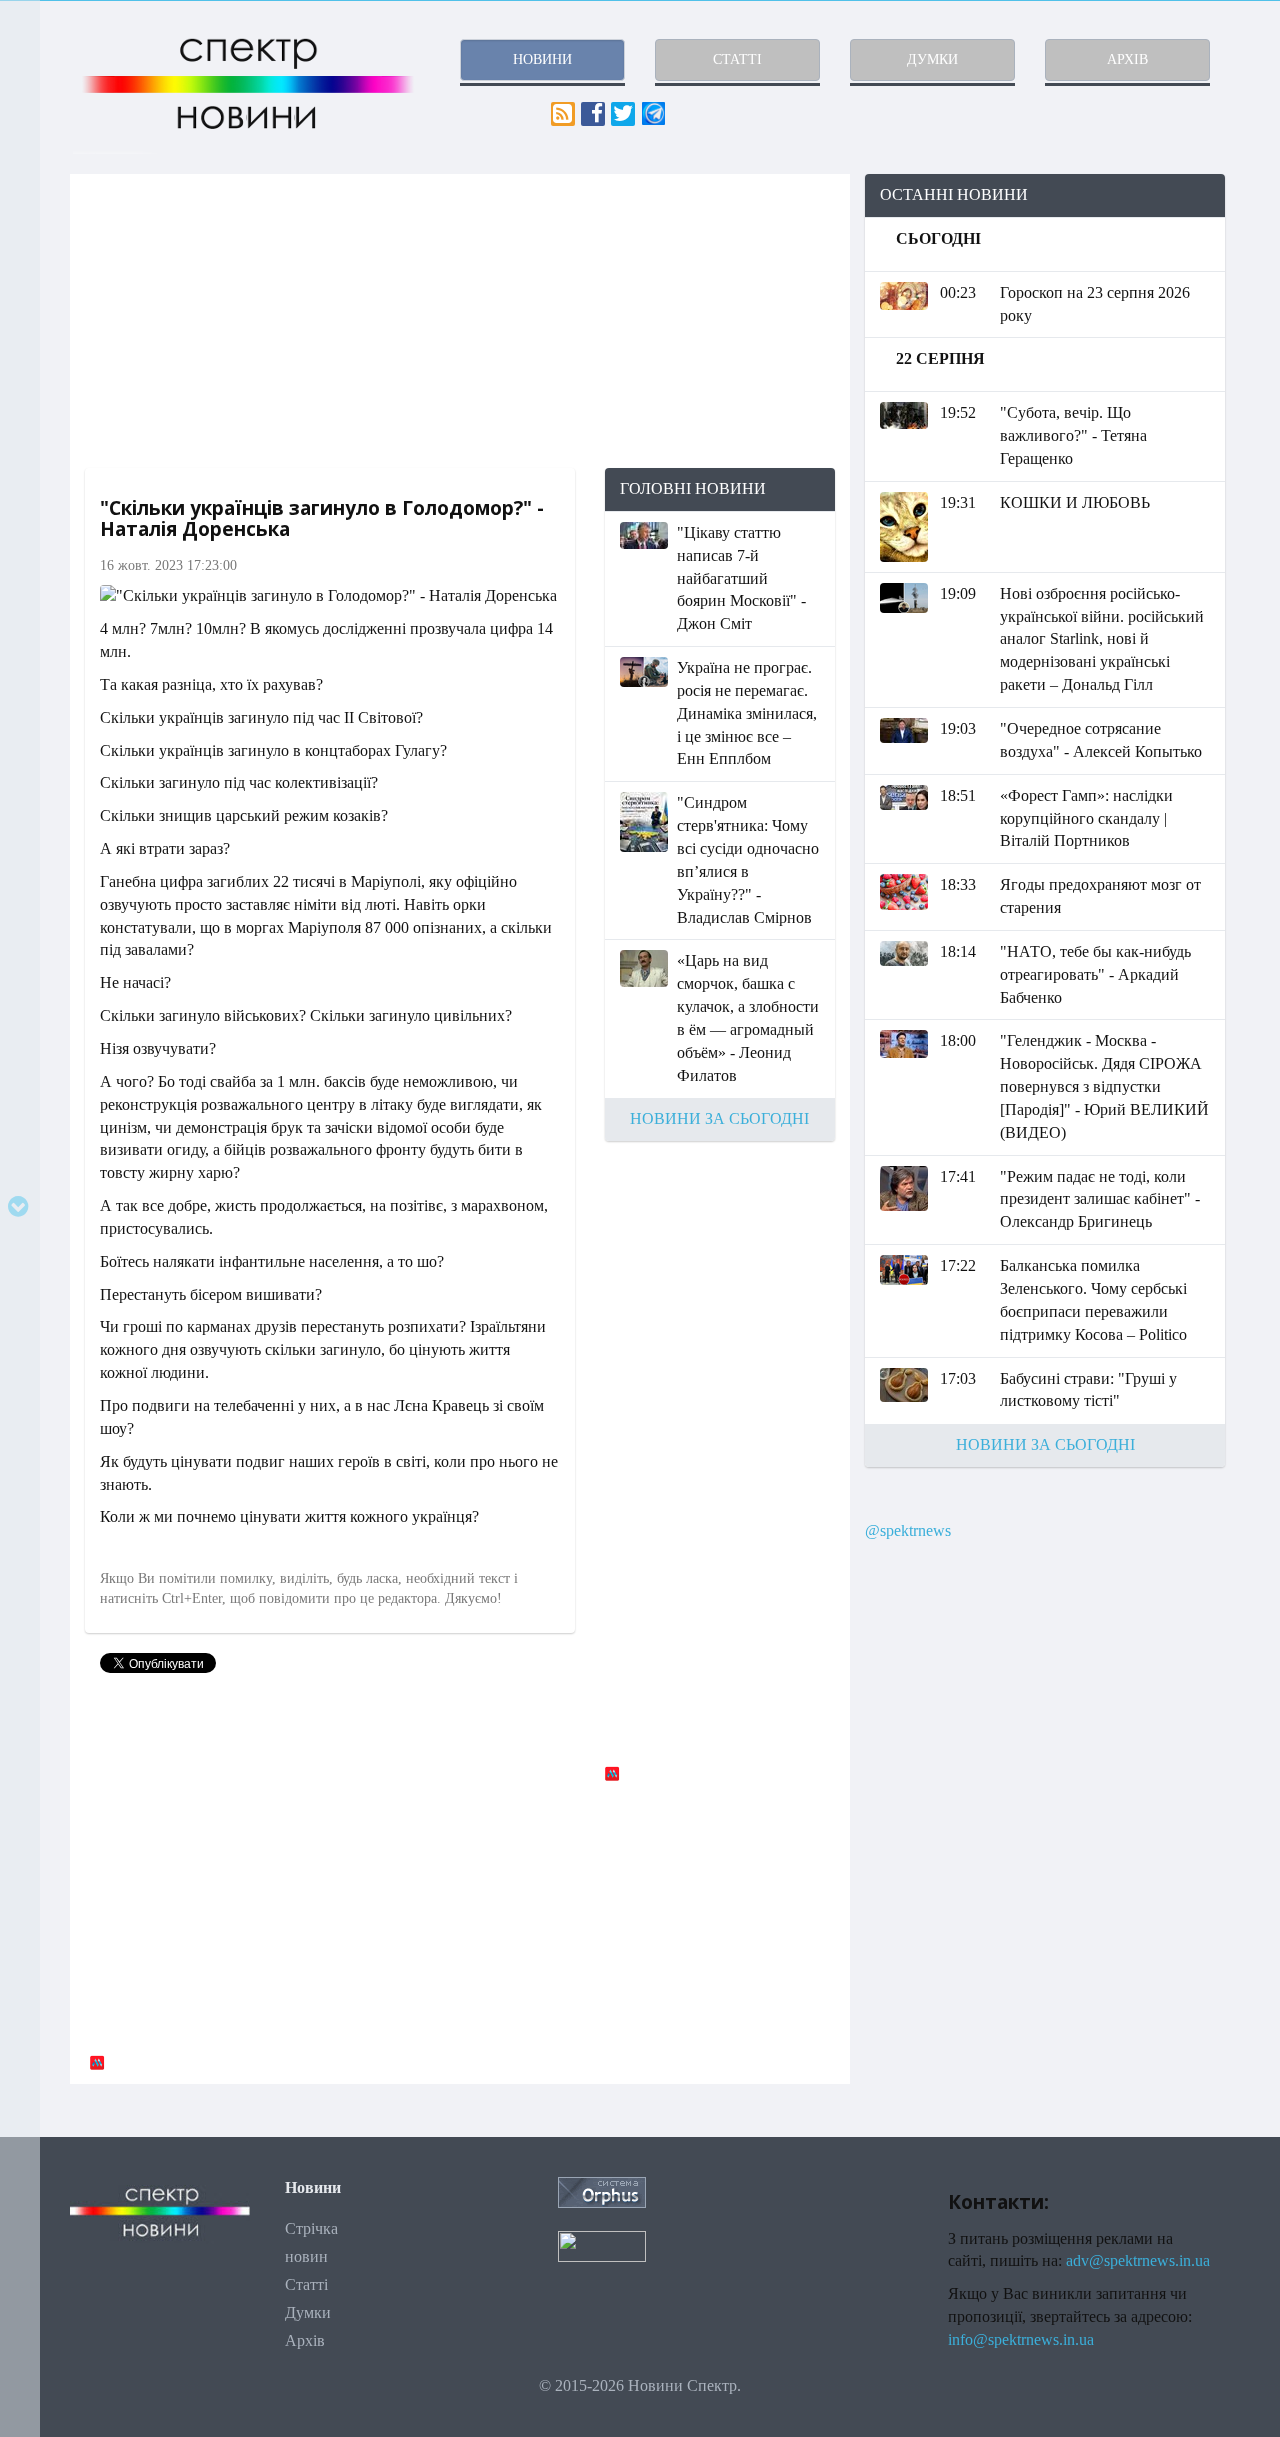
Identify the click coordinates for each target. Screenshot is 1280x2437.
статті (737, 59)
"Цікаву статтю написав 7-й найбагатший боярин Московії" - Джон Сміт (741, 578)
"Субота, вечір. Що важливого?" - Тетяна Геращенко (1073, 435)
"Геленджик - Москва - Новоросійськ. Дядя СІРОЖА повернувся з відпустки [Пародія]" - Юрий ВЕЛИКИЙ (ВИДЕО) (1104, 1086)
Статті (306, 2284)
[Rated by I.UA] (602, 2244)
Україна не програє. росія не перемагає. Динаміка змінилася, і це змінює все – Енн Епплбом (747, 713)
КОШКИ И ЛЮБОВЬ (1075, 502)
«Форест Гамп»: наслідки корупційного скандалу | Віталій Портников (1086, 818)
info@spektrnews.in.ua (1021, 2339)
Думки (308, 2312)
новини (542, 59)
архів (1127, 59)
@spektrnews (908, 1530)
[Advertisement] (460, 321)
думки (932, 59)
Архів (305, 2340)
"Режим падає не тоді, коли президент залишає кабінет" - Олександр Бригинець (1100, 1199)
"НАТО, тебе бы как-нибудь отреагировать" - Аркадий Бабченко (1095, 974)
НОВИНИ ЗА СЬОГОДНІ (719, 1118)
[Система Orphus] (602, 2190)
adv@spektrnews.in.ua (1138, 2260)
